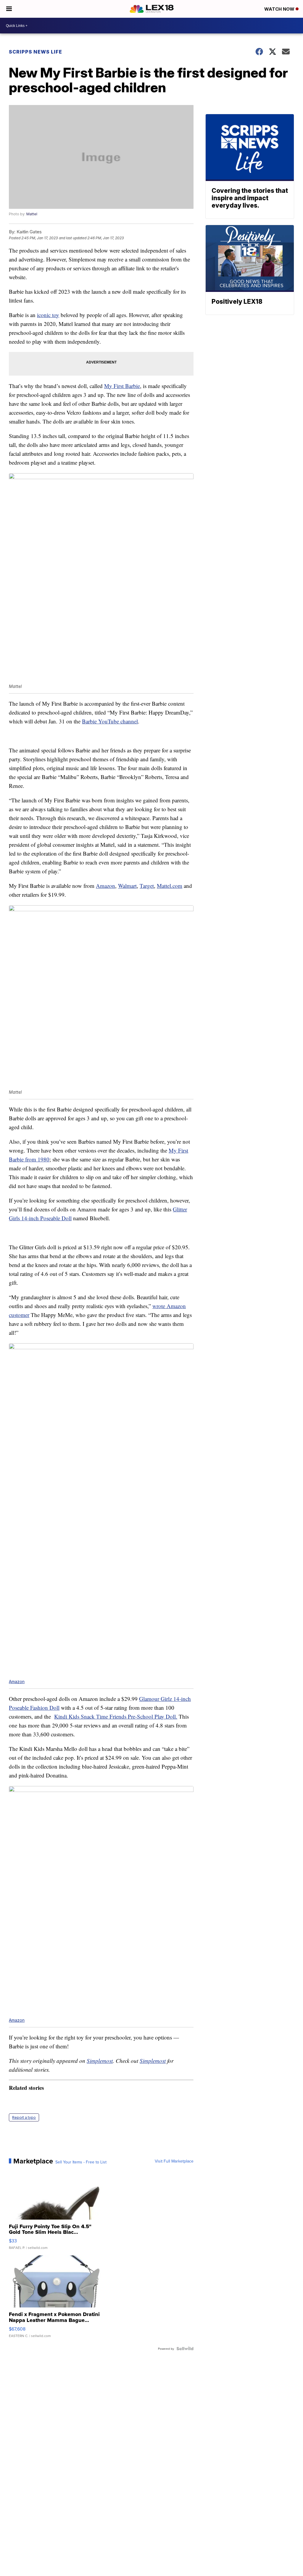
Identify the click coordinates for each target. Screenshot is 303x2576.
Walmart (127, 886)
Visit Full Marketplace (174, 2161)
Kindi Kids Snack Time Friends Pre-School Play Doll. (116, 1716)
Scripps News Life (36, 52)
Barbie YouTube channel (110, 721)
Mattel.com (170, 886)
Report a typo (24, 2117)
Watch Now (280, 9)
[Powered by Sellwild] (185, 2349)
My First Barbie (122, 386)
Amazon (105, 886)
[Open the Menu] (9, 9)
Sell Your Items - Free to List (81, 2162)
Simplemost (100, 2061)
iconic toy (48, 315)
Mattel (32, 214)
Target (147, 886)
